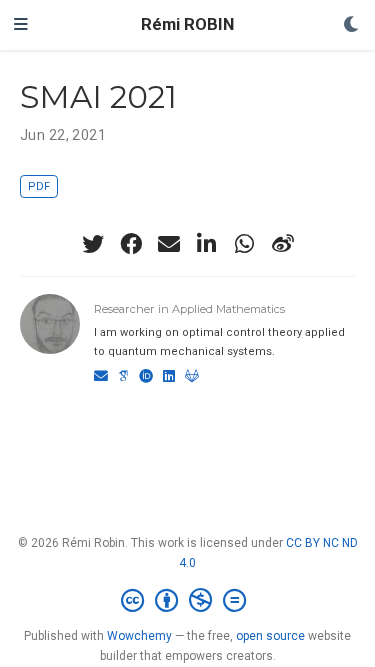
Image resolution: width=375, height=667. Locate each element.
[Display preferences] (352, 25)
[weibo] (283, 244)
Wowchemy (139, 636)
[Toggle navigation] (21, 25)
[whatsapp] (245, 244)
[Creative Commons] (187, 601)
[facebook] (131, 244)
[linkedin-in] (207, 244)
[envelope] (169, 244)
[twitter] (93, 244)
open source (270, 636)
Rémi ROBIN (187, 24)
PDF (39, 186)
